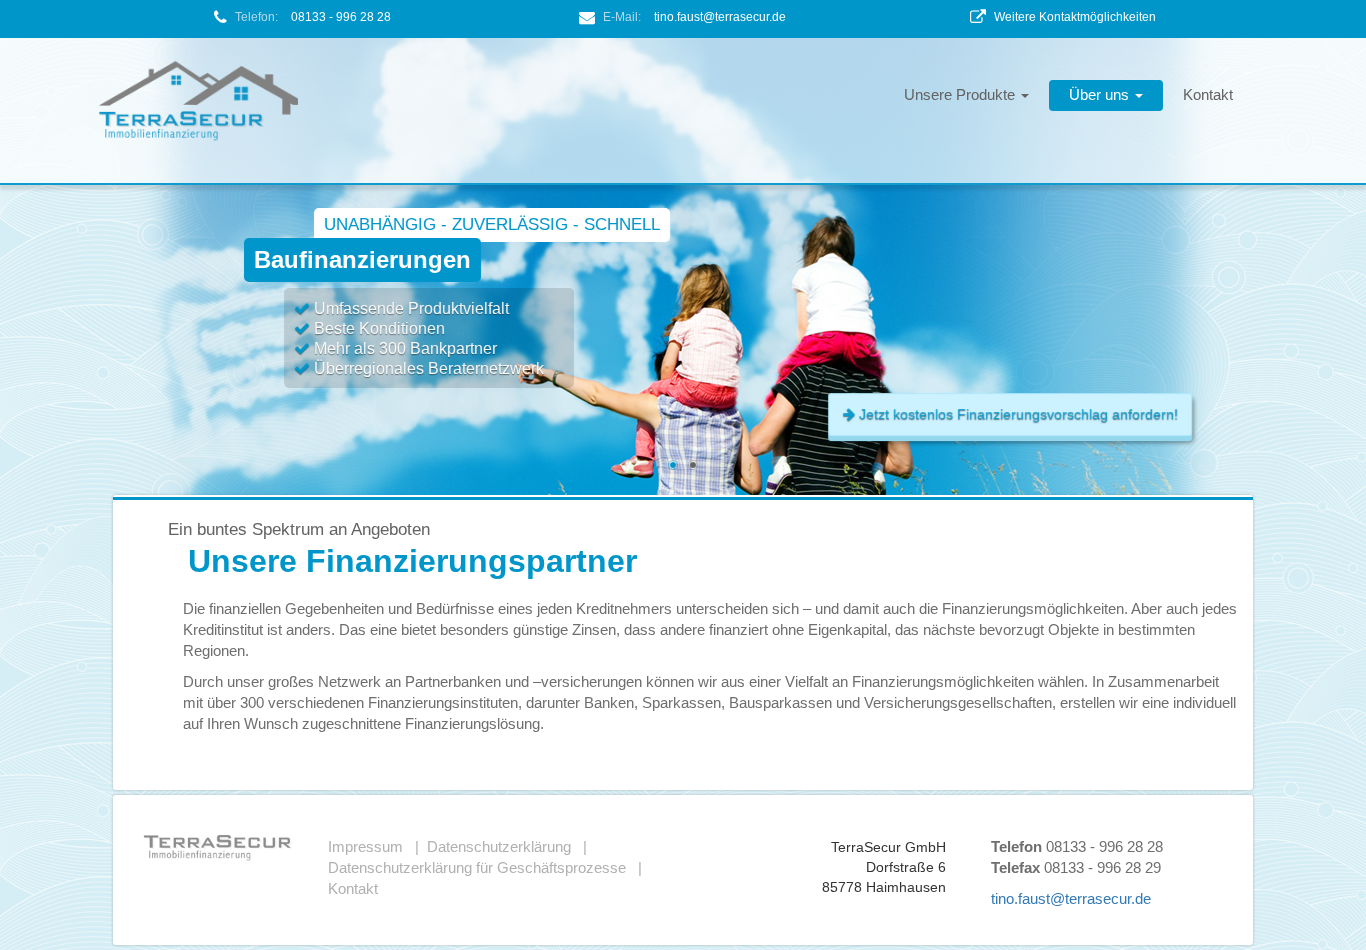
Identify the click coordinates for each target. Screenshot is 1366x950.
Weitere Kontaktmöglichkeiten (1075, 17)
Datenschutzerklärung (499, 847)
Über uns (1101, 95)
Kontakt (1208, 95)
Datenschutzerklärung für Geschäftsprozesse (477, 868)
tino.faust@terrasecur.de (720, 17)
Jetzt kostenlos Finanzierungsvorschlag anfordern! (1016, 414)
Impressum (365, 847)
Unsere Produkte (961, 95)
